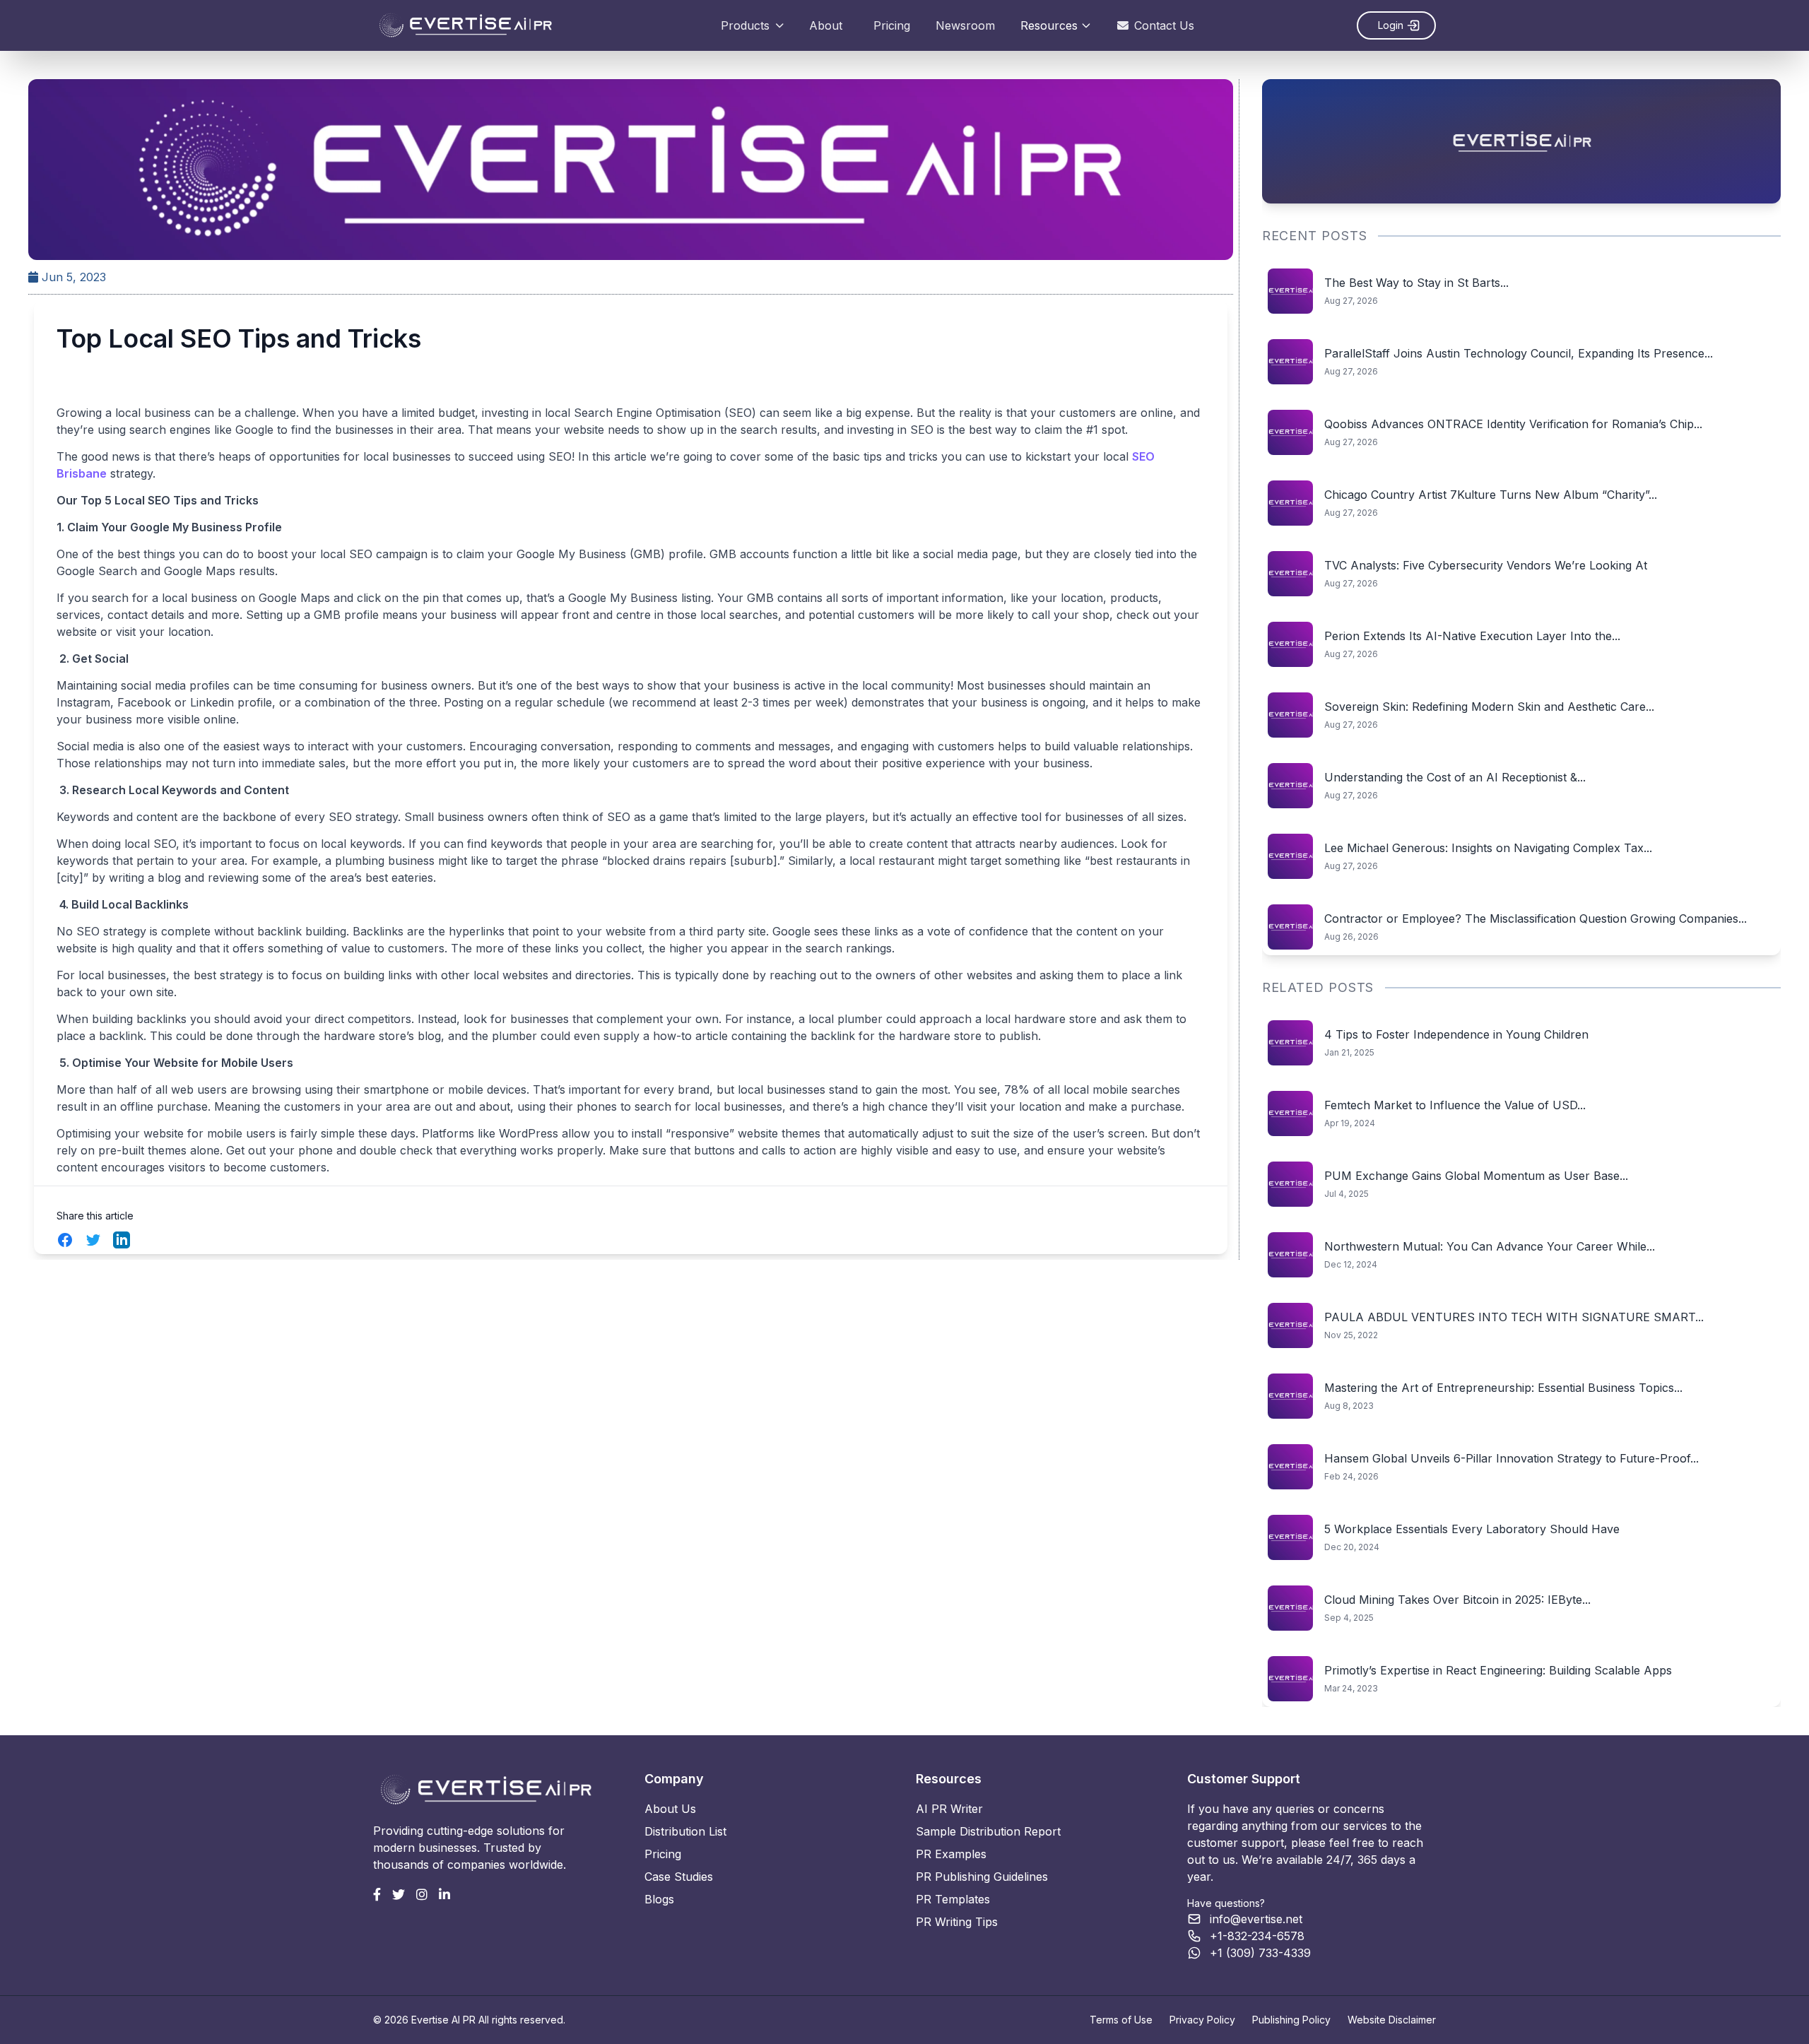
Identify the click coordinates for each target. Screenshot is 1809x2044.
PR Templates (953, 1899)
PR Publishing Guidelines (982, 1877)
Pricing (892, 25)
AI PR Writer (949, 1809)
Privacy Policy (1202, 2020)
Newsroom (965, 25)
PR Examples (951, 1854)
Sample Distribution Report (988, 1831)
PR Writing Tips (957, 1922)
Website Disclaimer (1392, 2020)
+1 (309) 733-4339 (1260, 1953)
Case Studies (679, 1877)
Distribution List (685, 1831)
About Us (670, 1809)
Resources (1049, 25)
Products (745, 25)
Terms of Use (1121, 2020)
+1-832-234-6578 (1257, 1936)
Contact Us (1164, 25)
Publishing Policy (1291, 2020)
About (826, 25)
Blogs (659, 1899)
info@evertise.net (1256, 1919)
